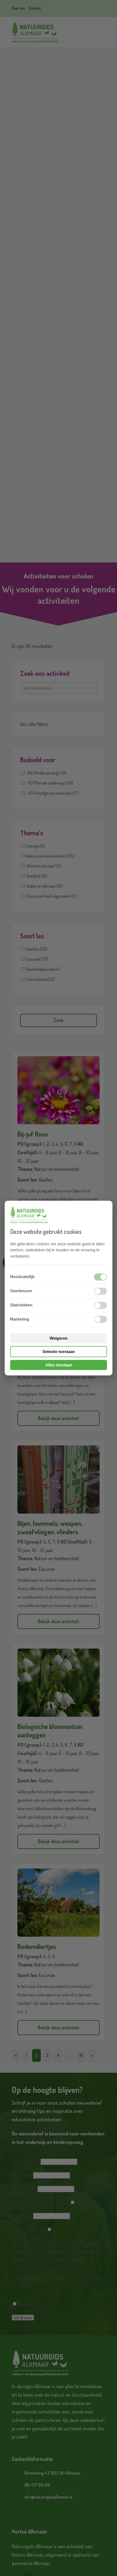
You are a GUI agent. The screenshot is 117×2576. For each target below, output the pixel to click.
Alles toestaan (59, 1365)
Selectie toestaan (59, 1352)
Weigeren (59, 1338)
